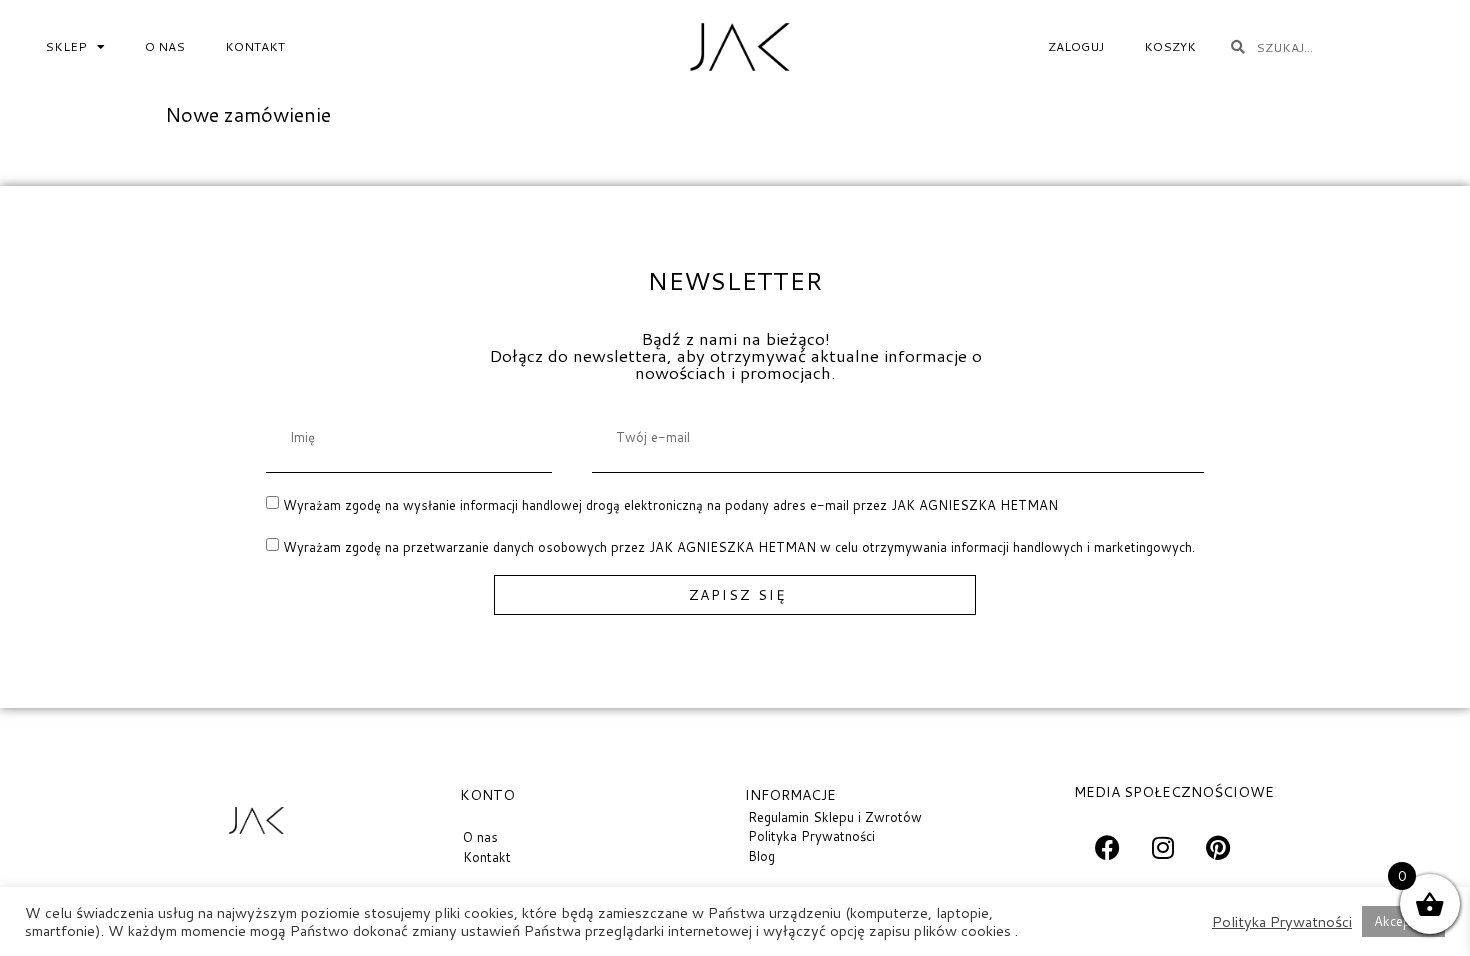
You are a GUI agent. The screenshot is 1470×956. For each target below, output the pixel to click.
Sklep (66, 46)
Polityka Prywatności (1282, 922)
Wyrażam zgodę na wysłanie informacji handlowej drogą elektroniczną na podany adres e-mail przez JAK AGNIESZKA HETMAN (670, 505)
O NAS (165, 46)
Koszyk (1170, 46)
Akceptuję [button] (1403, 921)
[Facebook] (1108, 847)
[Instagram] (1163, 847)
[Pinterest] (1218, 847)
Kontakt (255, 46)
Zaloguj (1076, 46)
